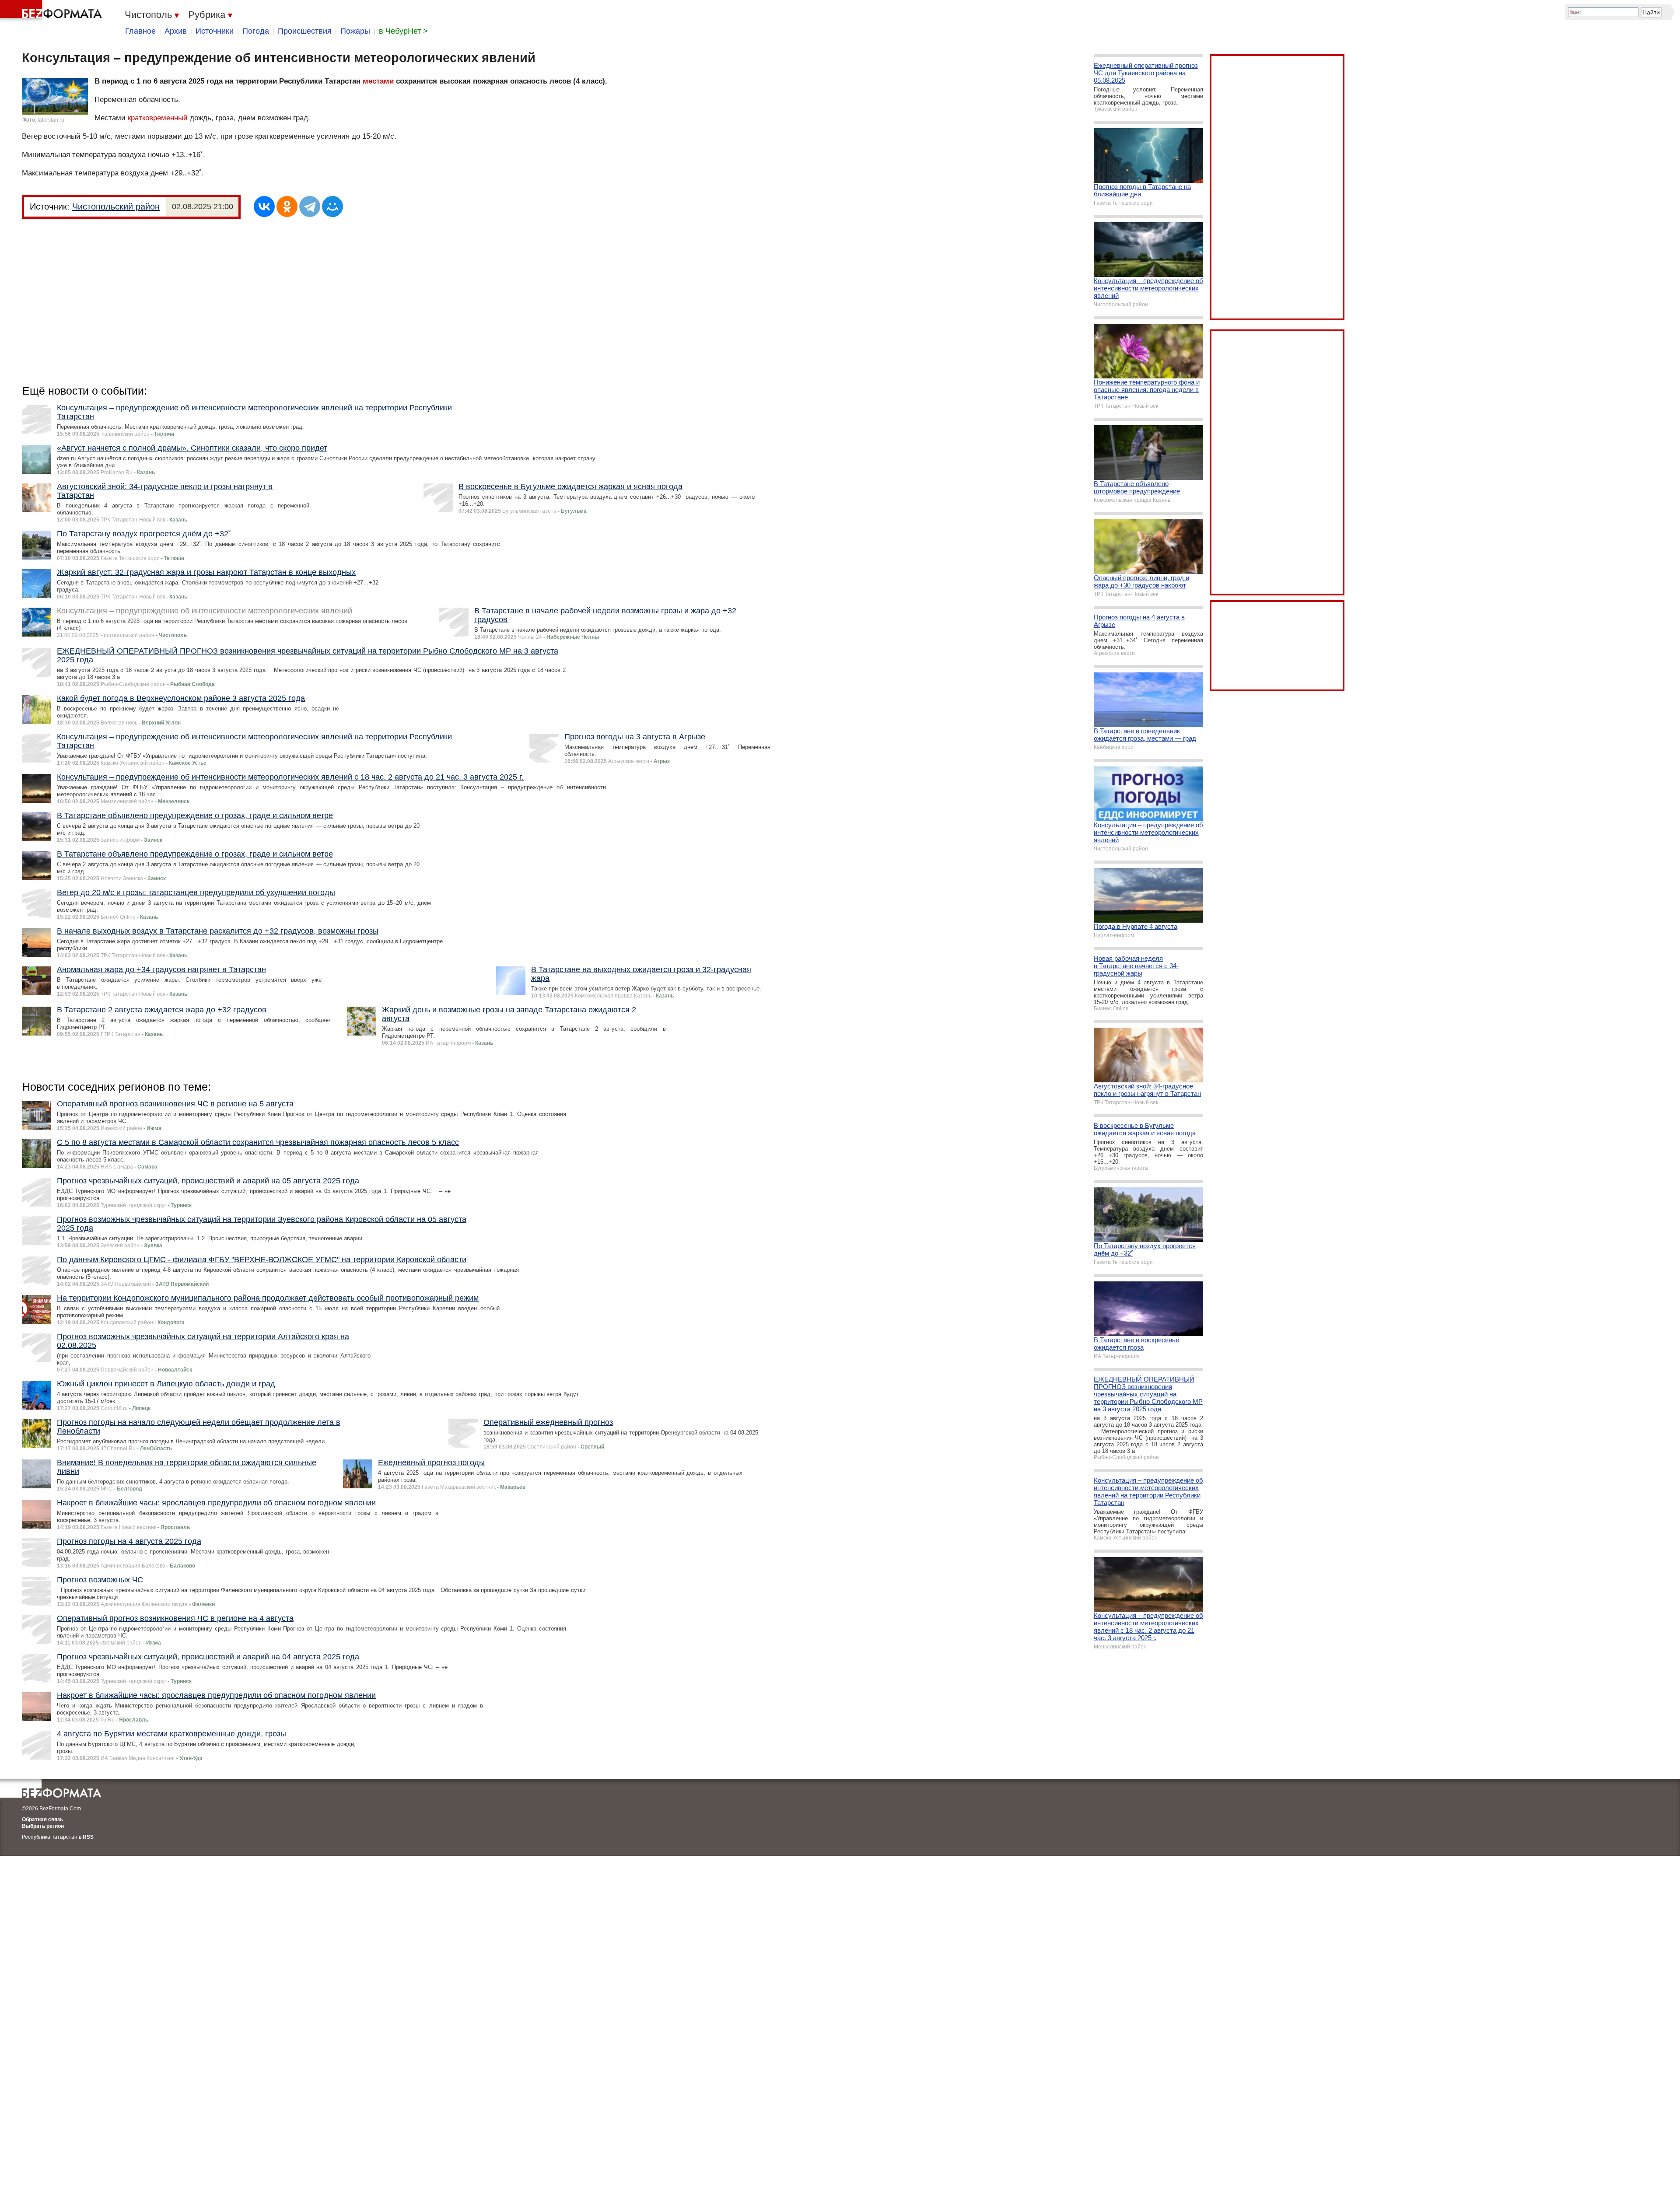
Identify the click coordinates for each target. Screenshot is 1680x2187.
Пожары (355, 31)
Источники (215, 31)
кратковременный (158, 118)
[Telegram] (310, 206)
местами (378, 81)
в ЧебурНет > (403, 31)
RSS (88, 1837)
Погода (256, 31)
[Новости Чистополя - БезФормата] (52, 11)
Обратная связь (42, 1820)
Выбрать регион (43, 1826)
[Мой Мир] (332, 206)
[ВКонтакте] (264, 206)
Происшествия (305, 31)
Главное (140, 31)
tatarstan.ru (51, 120)
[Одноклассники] (287, 206)
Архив (176, 31)
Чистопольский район (116, 206)
